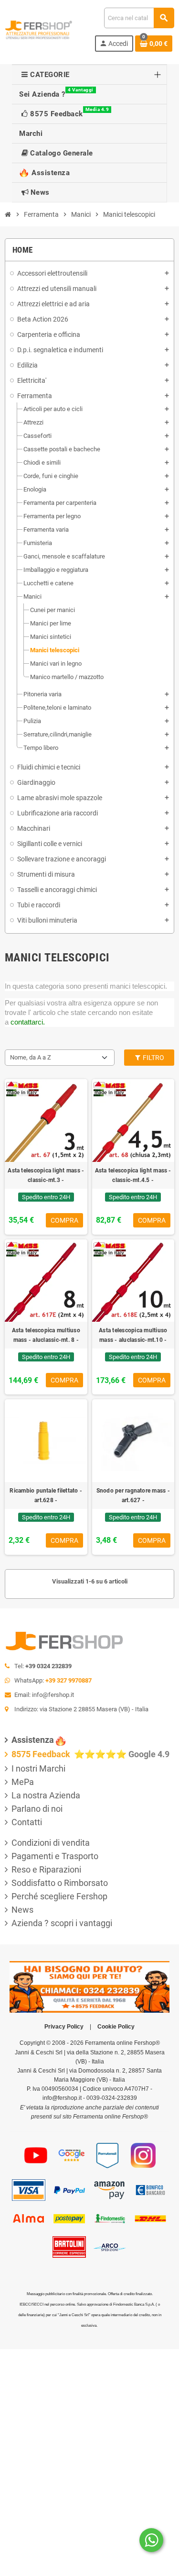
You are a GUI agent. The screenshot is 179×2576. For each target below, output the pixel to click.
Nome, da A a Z (31, 1057)
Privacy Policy (64, 2027)
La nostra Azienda (46, 1795)
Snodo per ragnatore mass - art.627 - (133, 1495)
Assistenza (33, 1740)
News (22, 1910)
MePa (23, 1782)
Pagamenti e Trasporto (55, 1856)
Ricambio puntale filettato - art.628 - (46, 1495)
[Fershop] (39, 29)
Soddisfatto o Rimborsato (60, 1883)
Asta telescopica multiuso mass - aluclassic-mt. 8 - (46, 1335)
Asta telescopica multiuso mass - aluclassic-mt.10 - (133, 1335)
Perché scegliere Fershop (59, 1896)
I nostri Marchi (38, 1768)
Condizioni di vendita (51, 1843)
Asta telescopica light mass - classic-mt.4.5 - (133, 1175)
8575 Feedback (42, 1754)
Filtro (153, 1058)
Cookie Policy (116, 2027)
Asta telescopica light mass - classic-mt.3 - (46, 1175)
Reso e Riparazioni (46, 1869)
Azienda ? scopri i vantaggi (62, 1923)
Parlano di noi (37, 1809)
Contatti (27, 1822)
